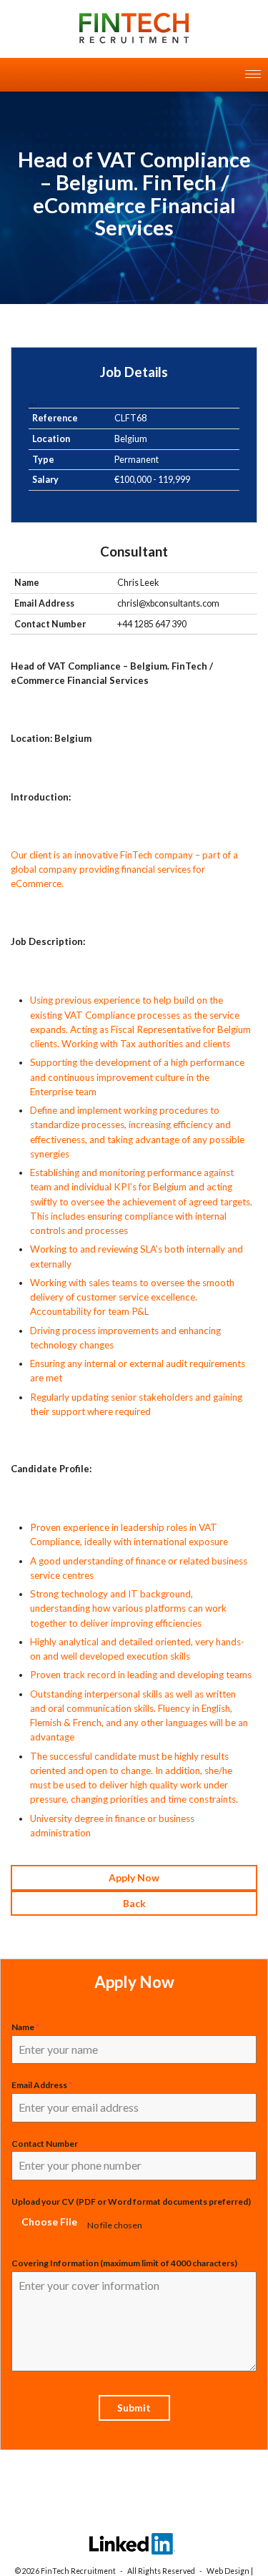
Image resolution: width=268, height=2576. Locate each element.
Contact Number (45, 2144)
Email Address (42, 2085)
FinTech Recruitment (78, 2571)
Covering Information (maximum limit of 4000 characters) (124, 2263)
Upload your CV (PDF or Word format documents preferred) (131, 2202)
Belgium (131, 439)
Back (134, 1903)
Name (25, 2027)
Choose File (49, 2222)
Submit (134, 2408)
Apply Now (134, 1877)
